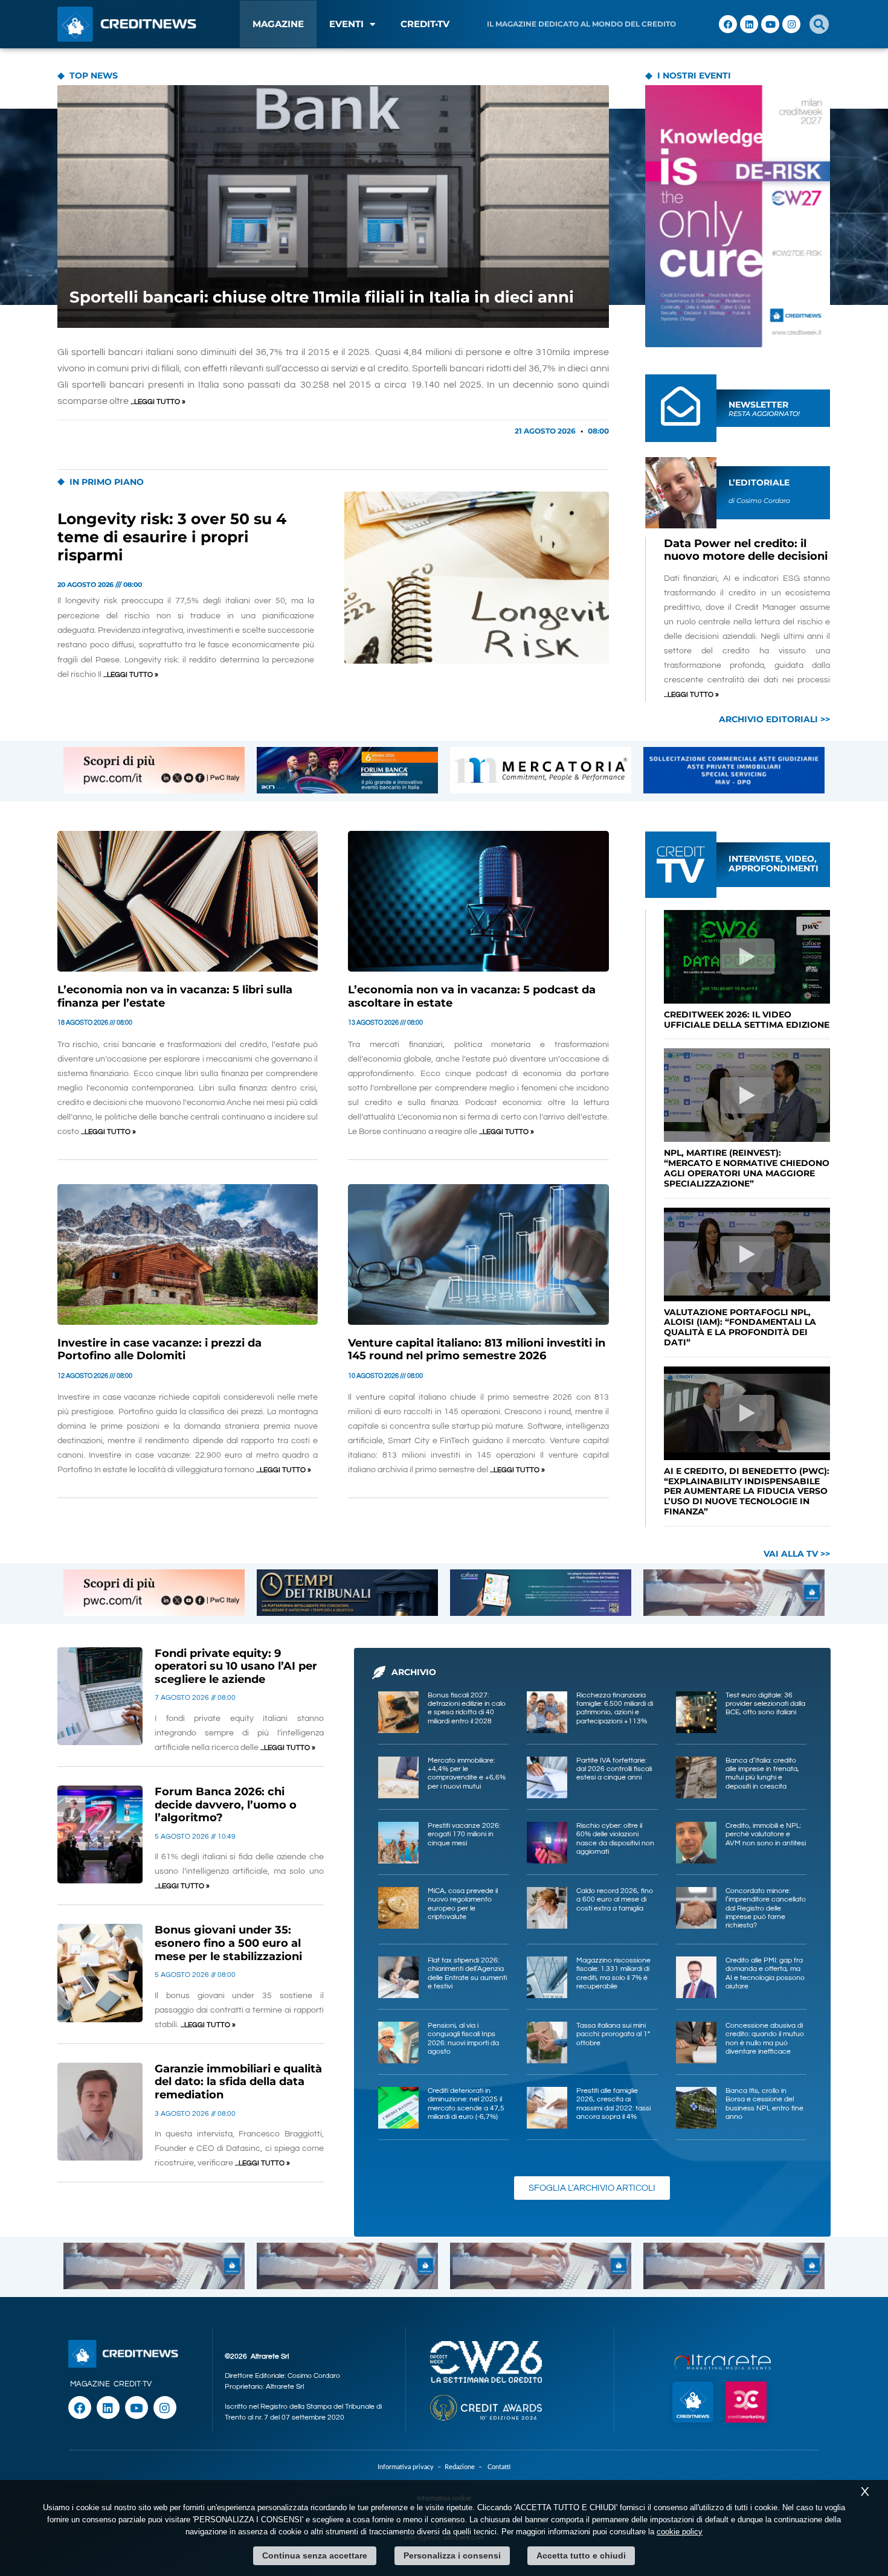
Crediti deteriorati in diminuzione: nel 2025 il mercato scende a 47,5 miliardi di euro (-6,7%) (466, 2104)
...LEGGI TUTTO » (158, 402)
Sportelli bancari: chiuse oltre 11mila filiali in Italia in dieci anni (322, 297)
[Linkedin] (749, 24)
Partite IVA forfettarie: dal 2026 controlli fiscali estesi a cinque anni (614, 1769)
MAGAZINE (278, 24)
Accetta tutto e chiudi (581, 2555)
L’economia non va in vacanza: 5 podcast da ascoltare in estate (472, 996)
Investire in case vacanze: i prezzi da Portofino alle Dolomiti (159, 1350)
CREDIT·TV (133, 2384)
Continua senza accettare (315, 2555)
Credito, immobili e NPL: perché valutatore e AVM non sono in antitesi (766, 1834)
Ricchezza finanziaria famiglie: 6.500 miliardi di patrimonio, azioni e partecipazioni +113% (615, 1708)
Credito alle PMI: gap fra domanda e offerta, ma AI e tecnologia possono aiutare (765, 1973)
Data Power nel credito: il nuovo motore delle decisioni (746, 550)
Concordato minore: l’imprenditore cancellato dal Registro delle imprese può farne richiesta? (766, 1908)
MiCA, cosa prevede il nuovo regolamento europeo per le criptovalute (463, 1904)
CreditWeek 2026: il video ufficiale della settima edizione (747, 1020)
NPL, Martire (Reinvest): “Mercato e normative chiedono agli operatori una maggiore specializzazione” (747, 1168)
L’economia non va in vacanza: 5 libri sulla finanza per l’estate (175, 996)
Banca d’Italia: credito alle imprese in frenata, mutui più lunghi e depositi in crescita (762, 1773)
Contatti (499, 2467)
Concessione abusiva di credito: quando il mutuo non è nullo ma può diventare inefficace (765, 2039)
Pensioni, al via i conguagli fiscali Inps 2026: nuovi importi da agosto (463, 2039)
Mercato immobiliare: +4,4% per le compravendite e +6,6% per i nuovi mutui (467, 1773)
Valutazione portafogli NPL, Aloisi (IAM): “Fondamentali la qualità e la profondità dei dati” (740, 1327)
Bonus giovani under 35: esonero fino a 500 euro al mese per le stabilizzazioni (228, 1943)
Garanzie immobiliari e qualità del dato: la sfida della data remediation (238, 2082)
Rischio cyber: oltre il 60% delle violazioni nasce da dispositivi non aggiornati (615, 1839)
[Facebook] (728, 24)
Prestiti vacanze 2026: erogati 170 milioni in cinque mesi (464, 1834)
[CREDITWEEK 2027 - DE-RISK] (738, 216)
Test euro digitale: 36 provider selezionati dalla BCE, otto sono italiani (765, 1704)
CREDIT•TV (425, 24)
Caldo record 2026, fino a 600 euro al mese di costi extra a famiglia (615, 1900)
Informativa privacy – (411, 2467)
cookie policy (680, 2532)
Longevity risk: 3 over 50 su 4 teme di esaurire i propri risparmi (172, 537)
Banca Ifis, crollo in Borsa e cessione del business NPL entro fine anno (764, 2104)
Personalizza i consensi (452, 2555)
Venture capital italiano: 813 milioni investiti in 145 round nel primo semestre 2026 (477, 1350)
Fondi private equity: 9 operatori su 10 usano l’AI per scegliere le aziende (236, 1666)
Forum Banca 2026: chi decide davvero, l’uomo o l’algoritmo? (226, 1805)
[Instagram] (791, 24)
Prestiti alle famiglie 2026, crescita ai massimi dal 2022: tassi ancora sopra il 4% (613, 2104)
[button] (819, 24)
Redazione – (466, 2467)
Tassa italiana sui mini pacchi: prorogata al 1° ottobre (613, 2034)
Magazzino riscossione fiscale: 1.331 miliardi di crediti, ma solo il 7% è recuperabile (613, 1973)
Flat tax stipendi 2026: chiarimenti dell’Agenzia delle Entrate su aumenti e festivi (467, 1973)
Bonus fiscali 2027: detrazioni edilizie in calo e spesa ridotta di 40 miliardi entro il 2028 (467, 1708)
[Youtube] (770, 24)
